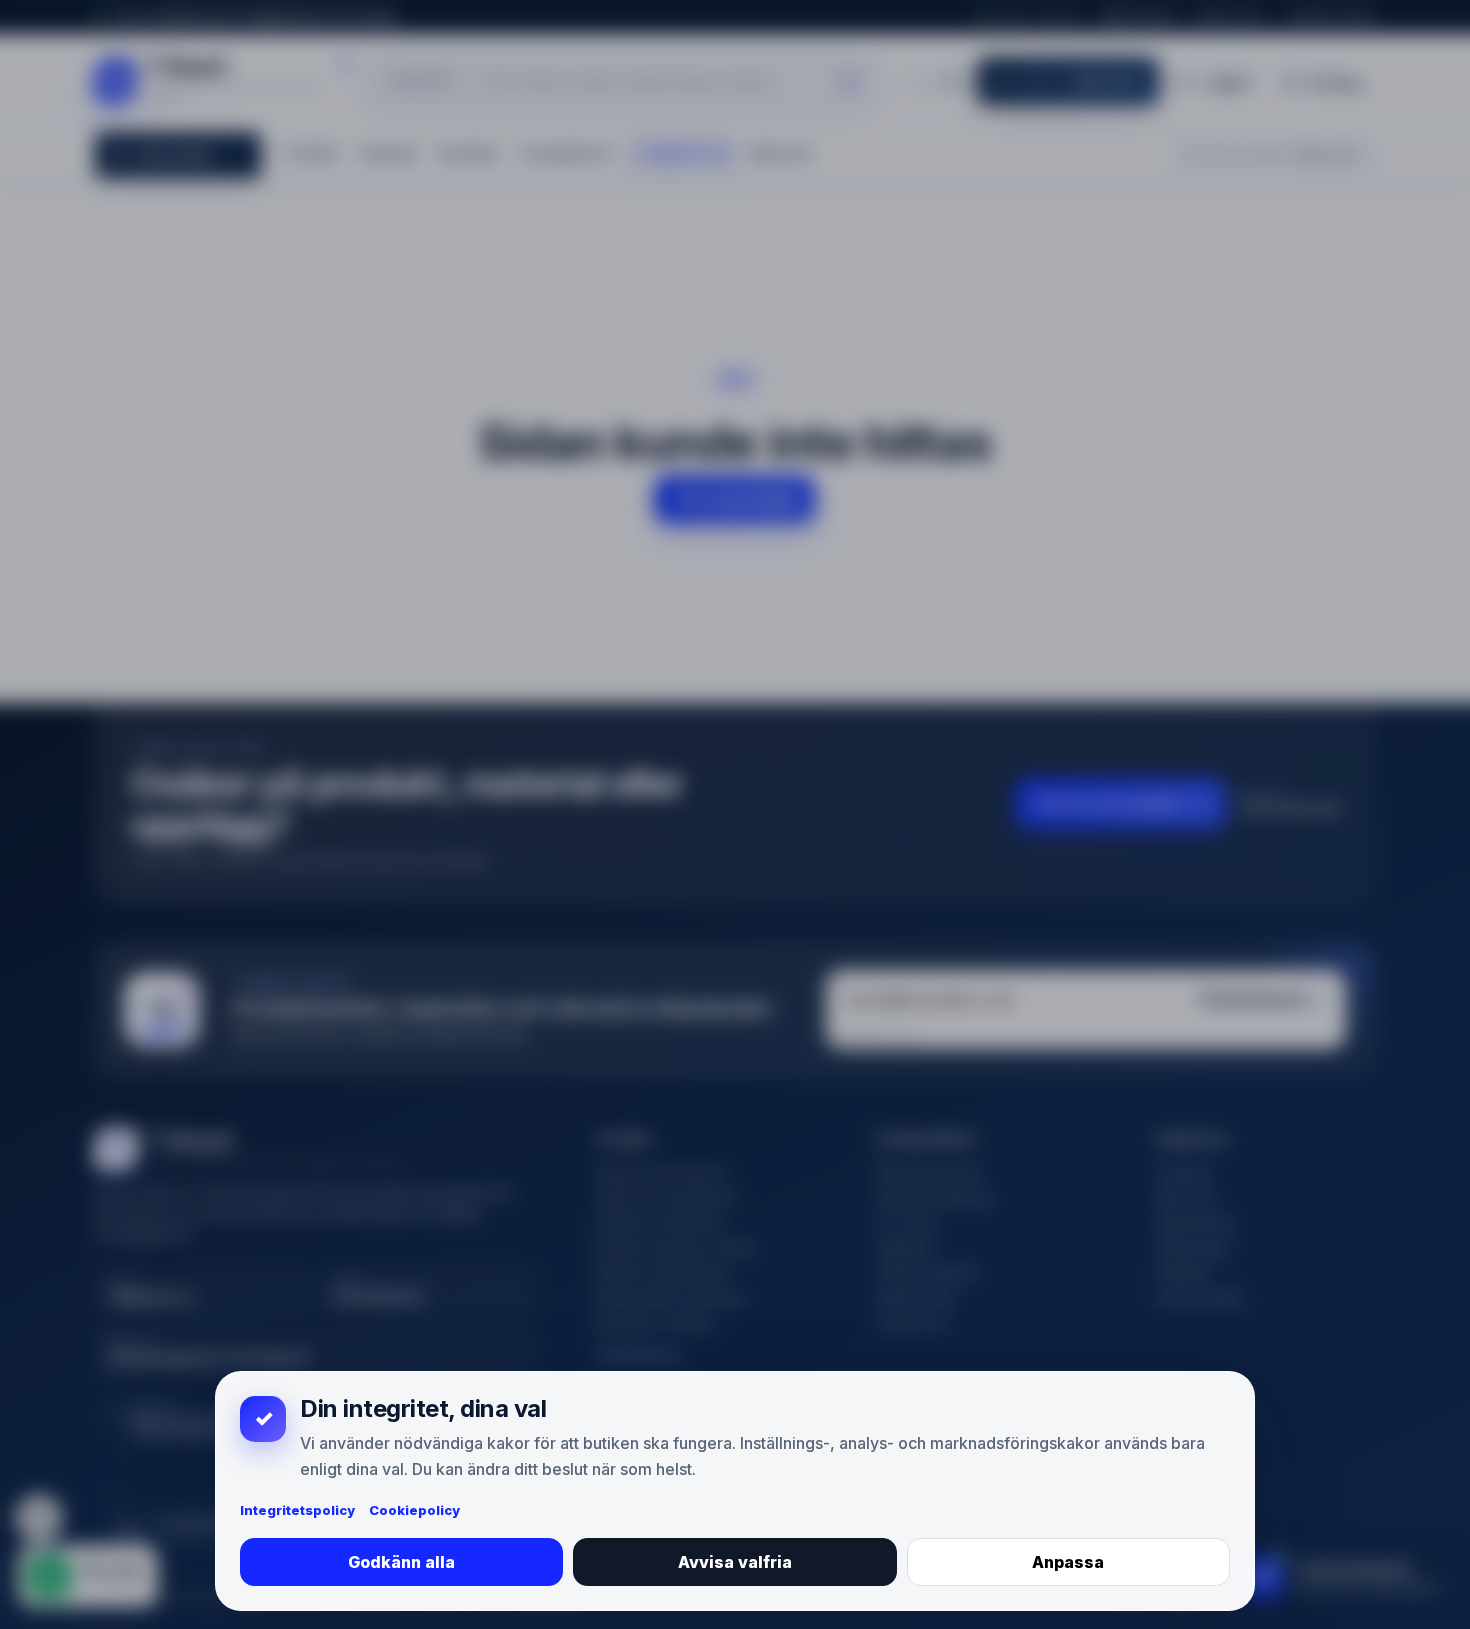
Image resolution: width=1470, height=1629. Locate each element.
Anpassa (1068, 1562)
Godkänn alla (401, 1562)
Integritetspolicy (297, 1510)
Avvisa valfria (735, 1562)
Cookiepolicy (414, 1510)
